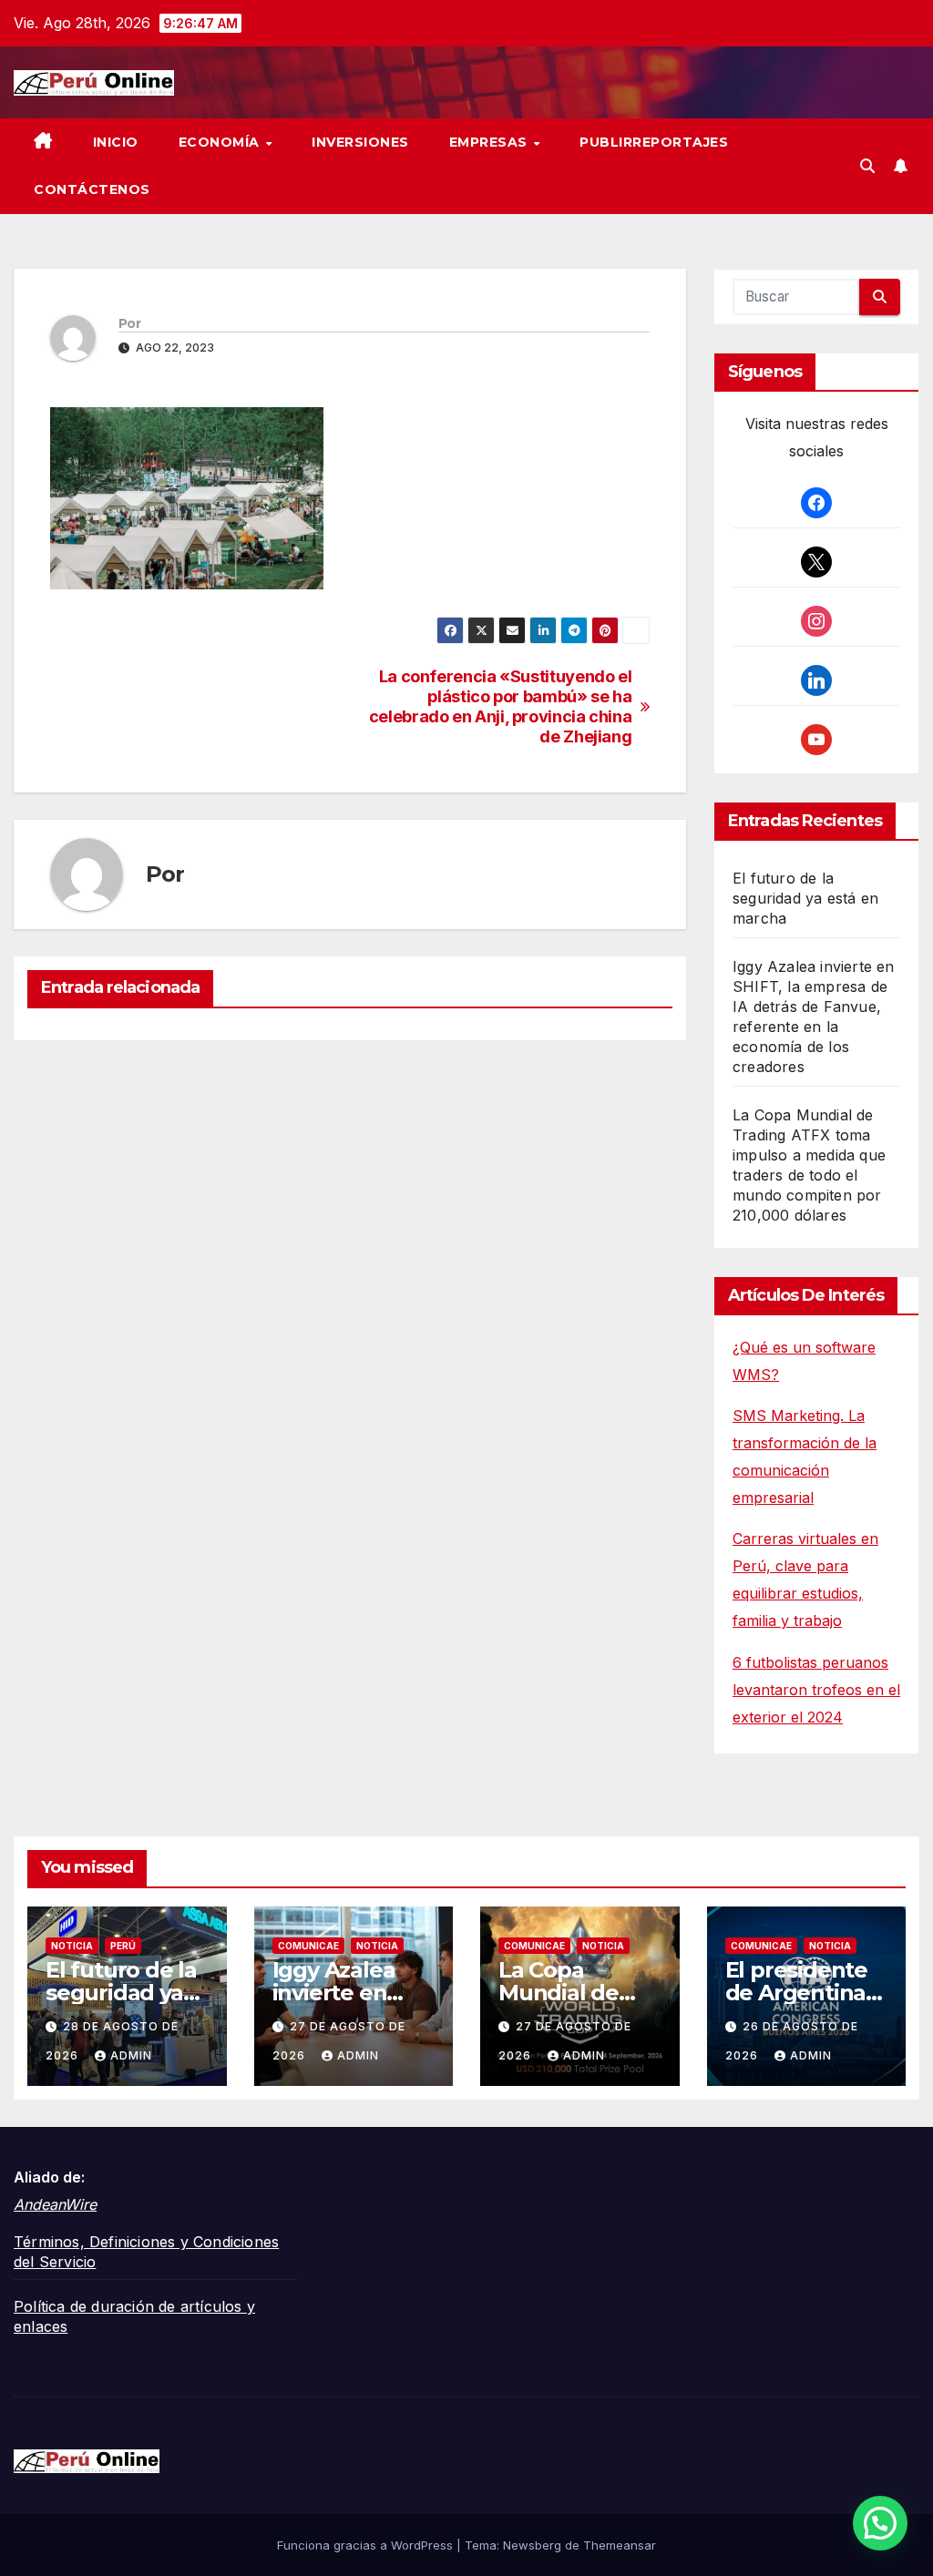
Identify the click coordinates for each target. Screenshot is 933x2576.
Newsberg (532, 2545)
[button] (867, 166)
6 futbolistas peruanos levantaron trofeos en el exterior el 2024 (816, 1690)
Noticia (72, 1946)
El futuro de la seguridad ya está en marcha (805, 898)
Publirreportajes (654, 142)
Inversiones (360, 142)
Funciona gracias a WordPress (367, 2545)
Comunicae (308, 1946)
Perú (123, 1946)
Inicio (116, 142)
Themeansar (620, 2545)
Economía (221, 142)
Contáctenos (92, 189)
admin (131, 2055)
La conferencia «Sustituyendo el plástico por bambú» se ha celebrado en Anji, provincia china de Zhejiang (501, 706)
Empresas (491, 142)
